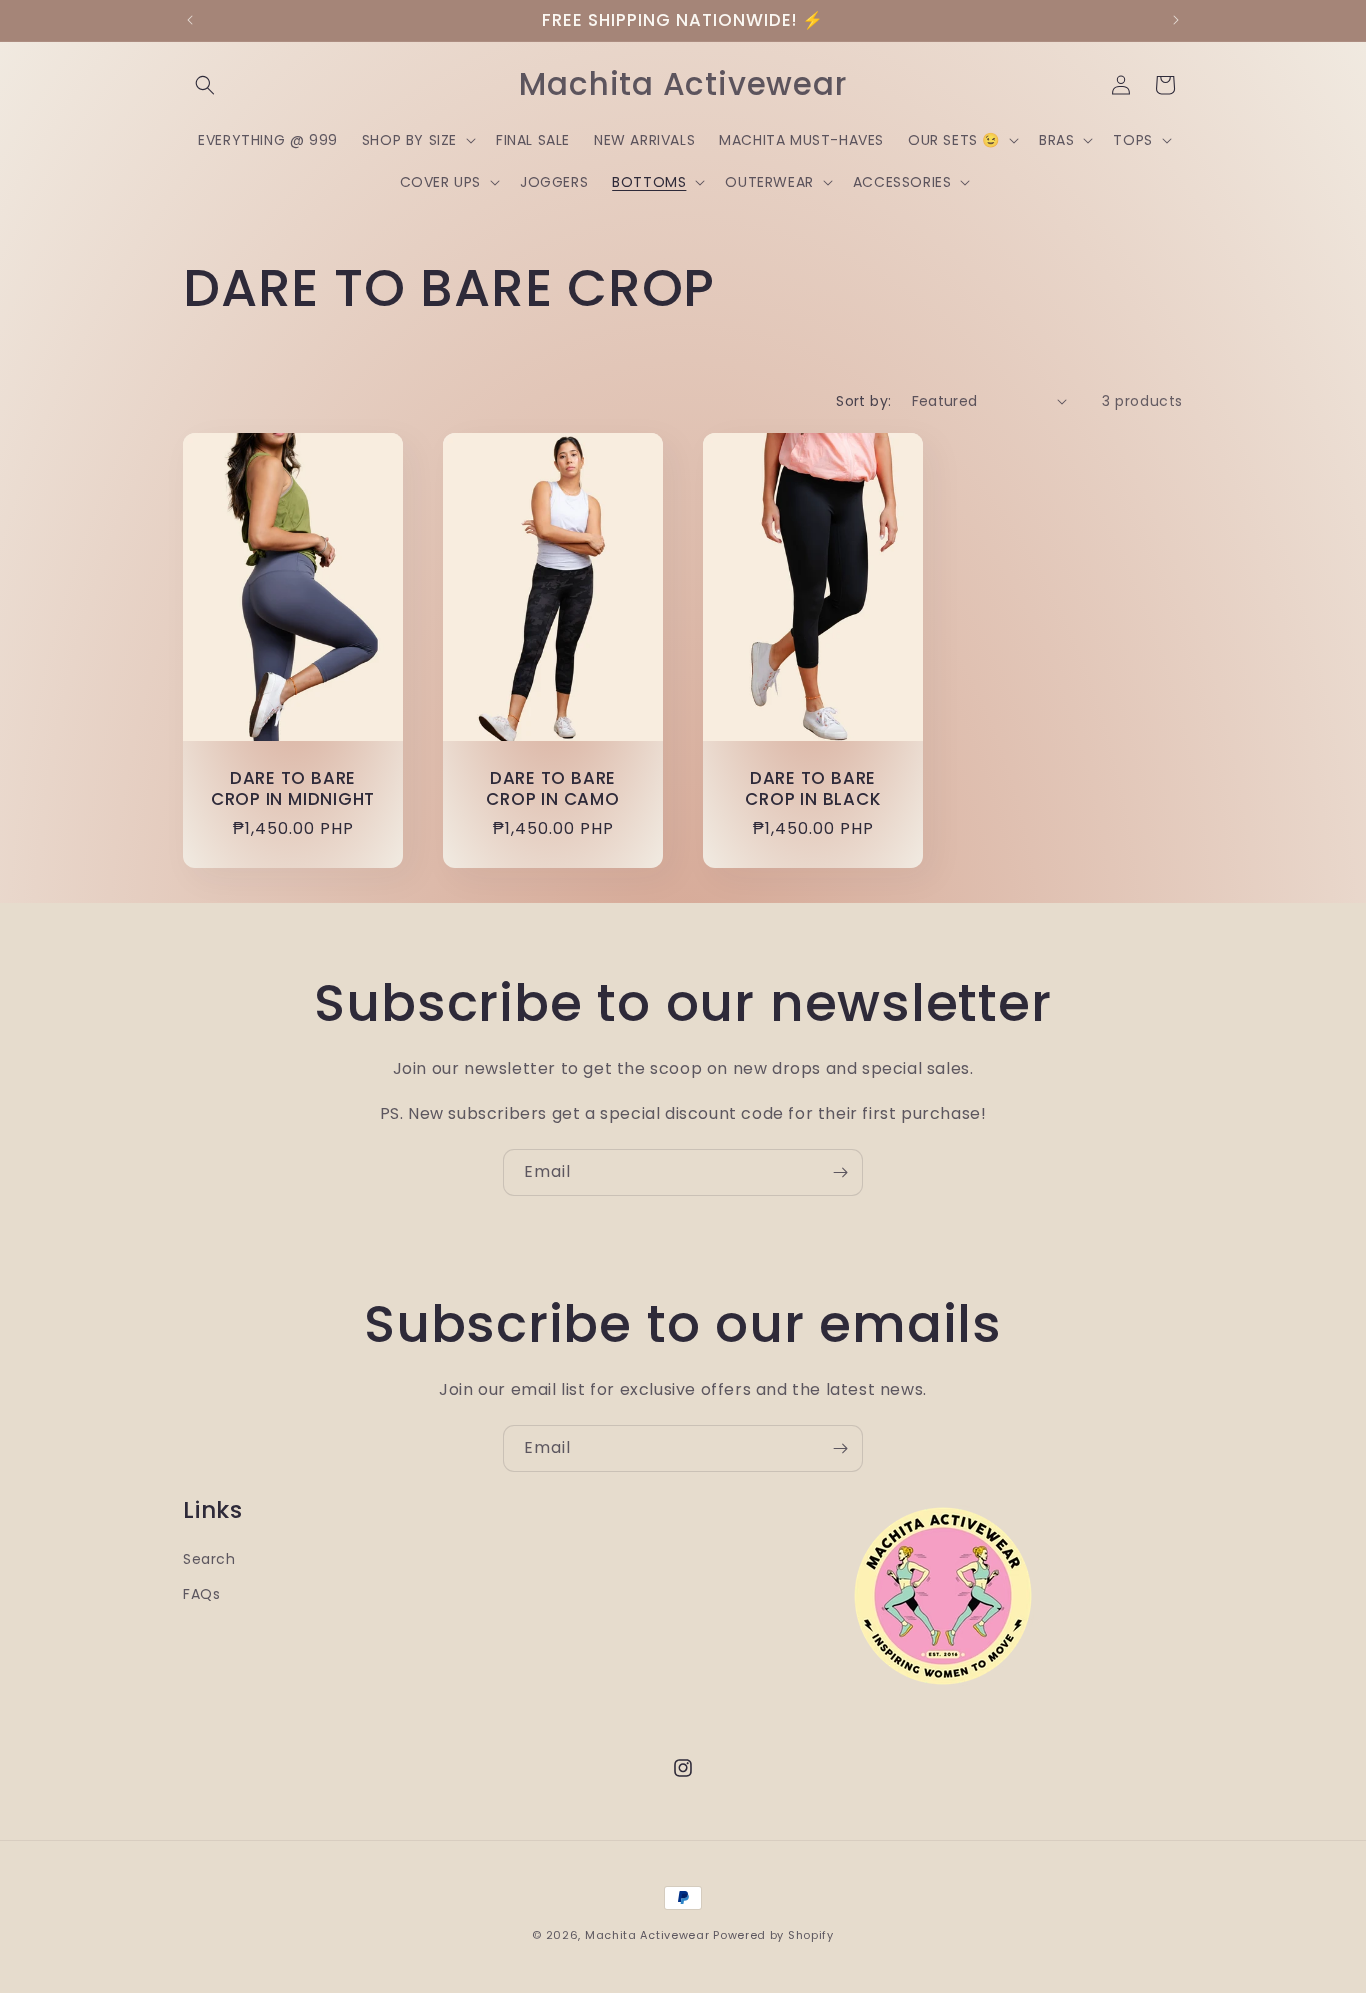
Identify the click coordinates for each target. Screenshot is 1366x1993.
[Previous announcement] (190, 20)
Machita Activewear (647, 1935)
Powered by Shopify (773, 1935)
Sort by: (863, 401)
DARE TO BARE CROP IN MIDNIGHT (293, 789)
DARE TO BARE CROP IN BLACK (812, 789)
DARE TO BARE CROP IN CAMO (552, 789)
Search (209, 1559)
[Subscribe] (840, 1172)
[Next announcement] (1176, 20)
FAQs (201, 1594)
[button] (205, 85)
